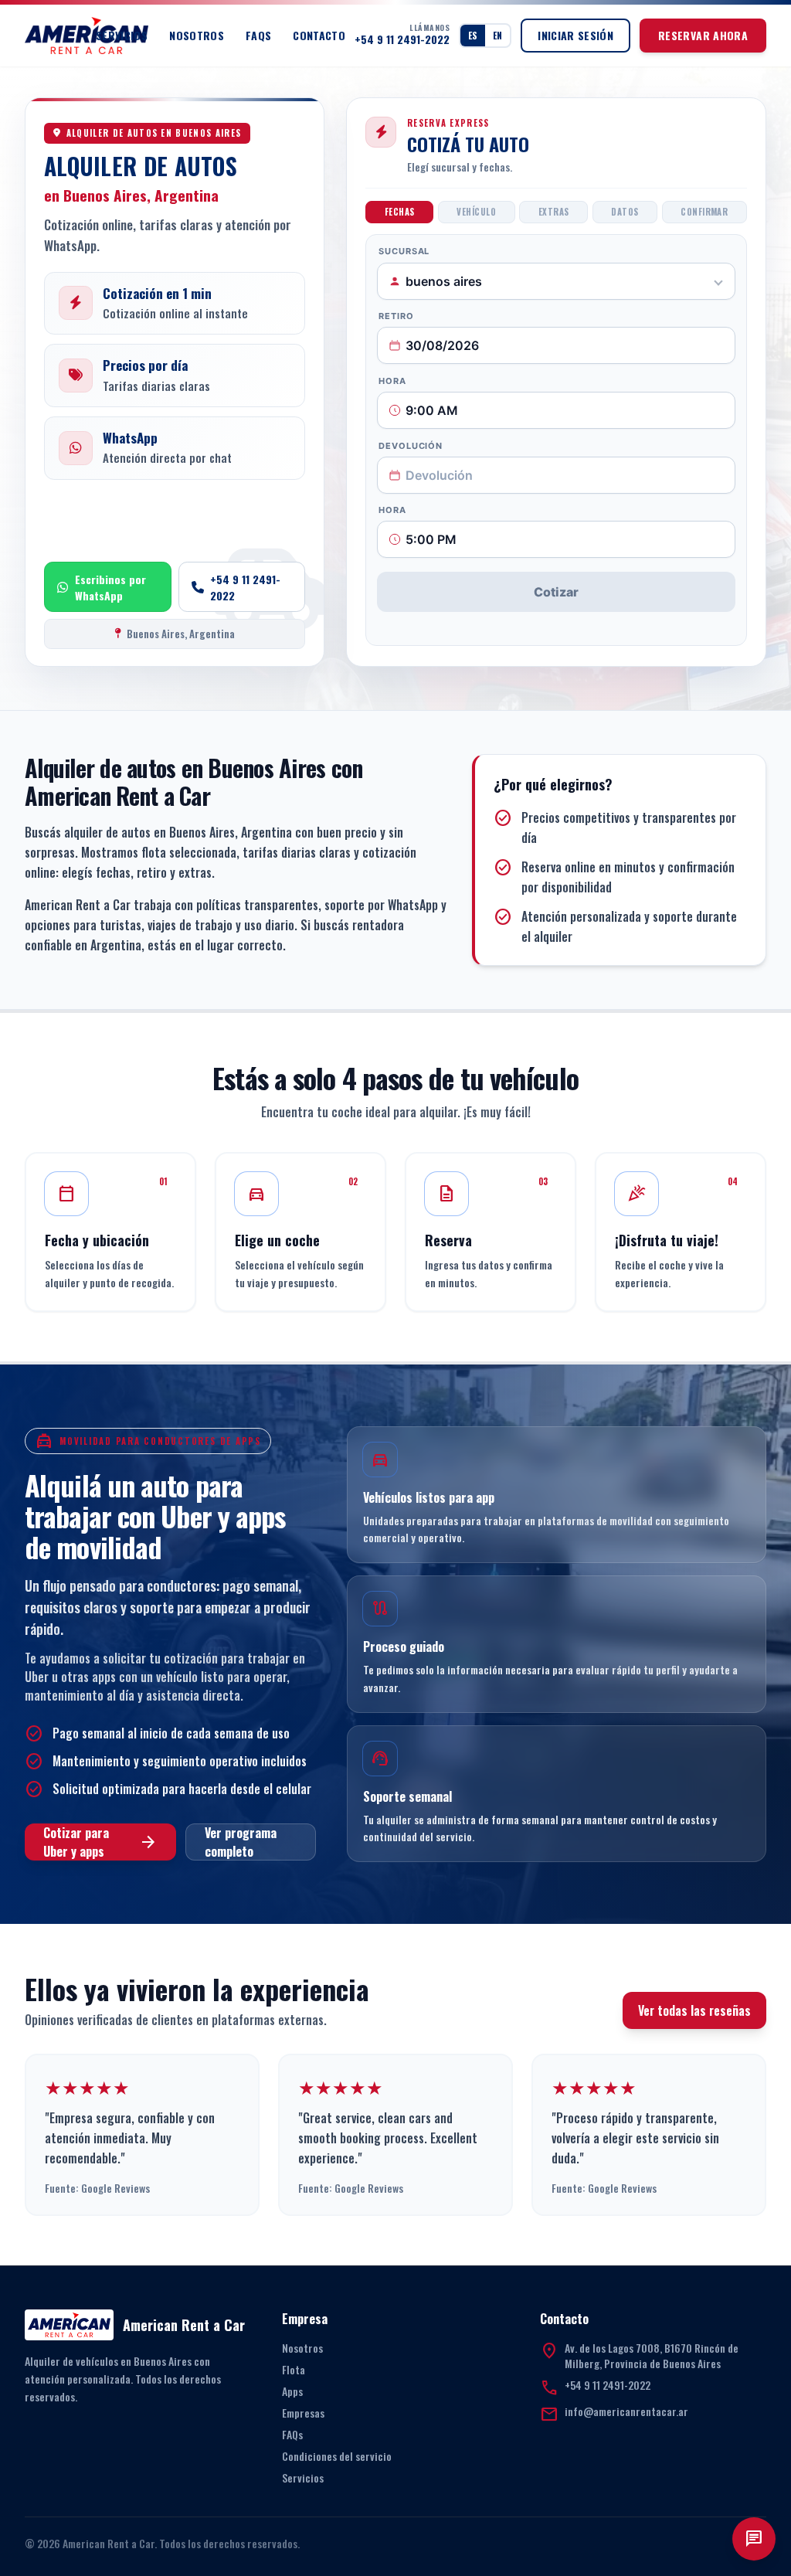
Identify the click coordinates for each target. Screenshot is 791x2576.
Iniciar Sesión (575, 35)
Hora (392, 381)
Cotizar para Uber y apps (100, 1842)
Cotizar (556, 592)
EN (497, 35)
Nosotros (197, 36)
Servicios (122, 36)
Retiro (396, 316)
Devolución (411, 446)
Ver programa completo (241, 1842)
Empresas (303, 2413)
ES (473, 35)
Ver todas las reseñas (694, 2010)
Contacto (319, 36)
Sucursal (404, 251)
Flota (294, 2369)
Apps (292, 2391)
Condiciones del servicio (337, 2456)
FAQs (258, 36)
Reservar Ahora (703, 35)
